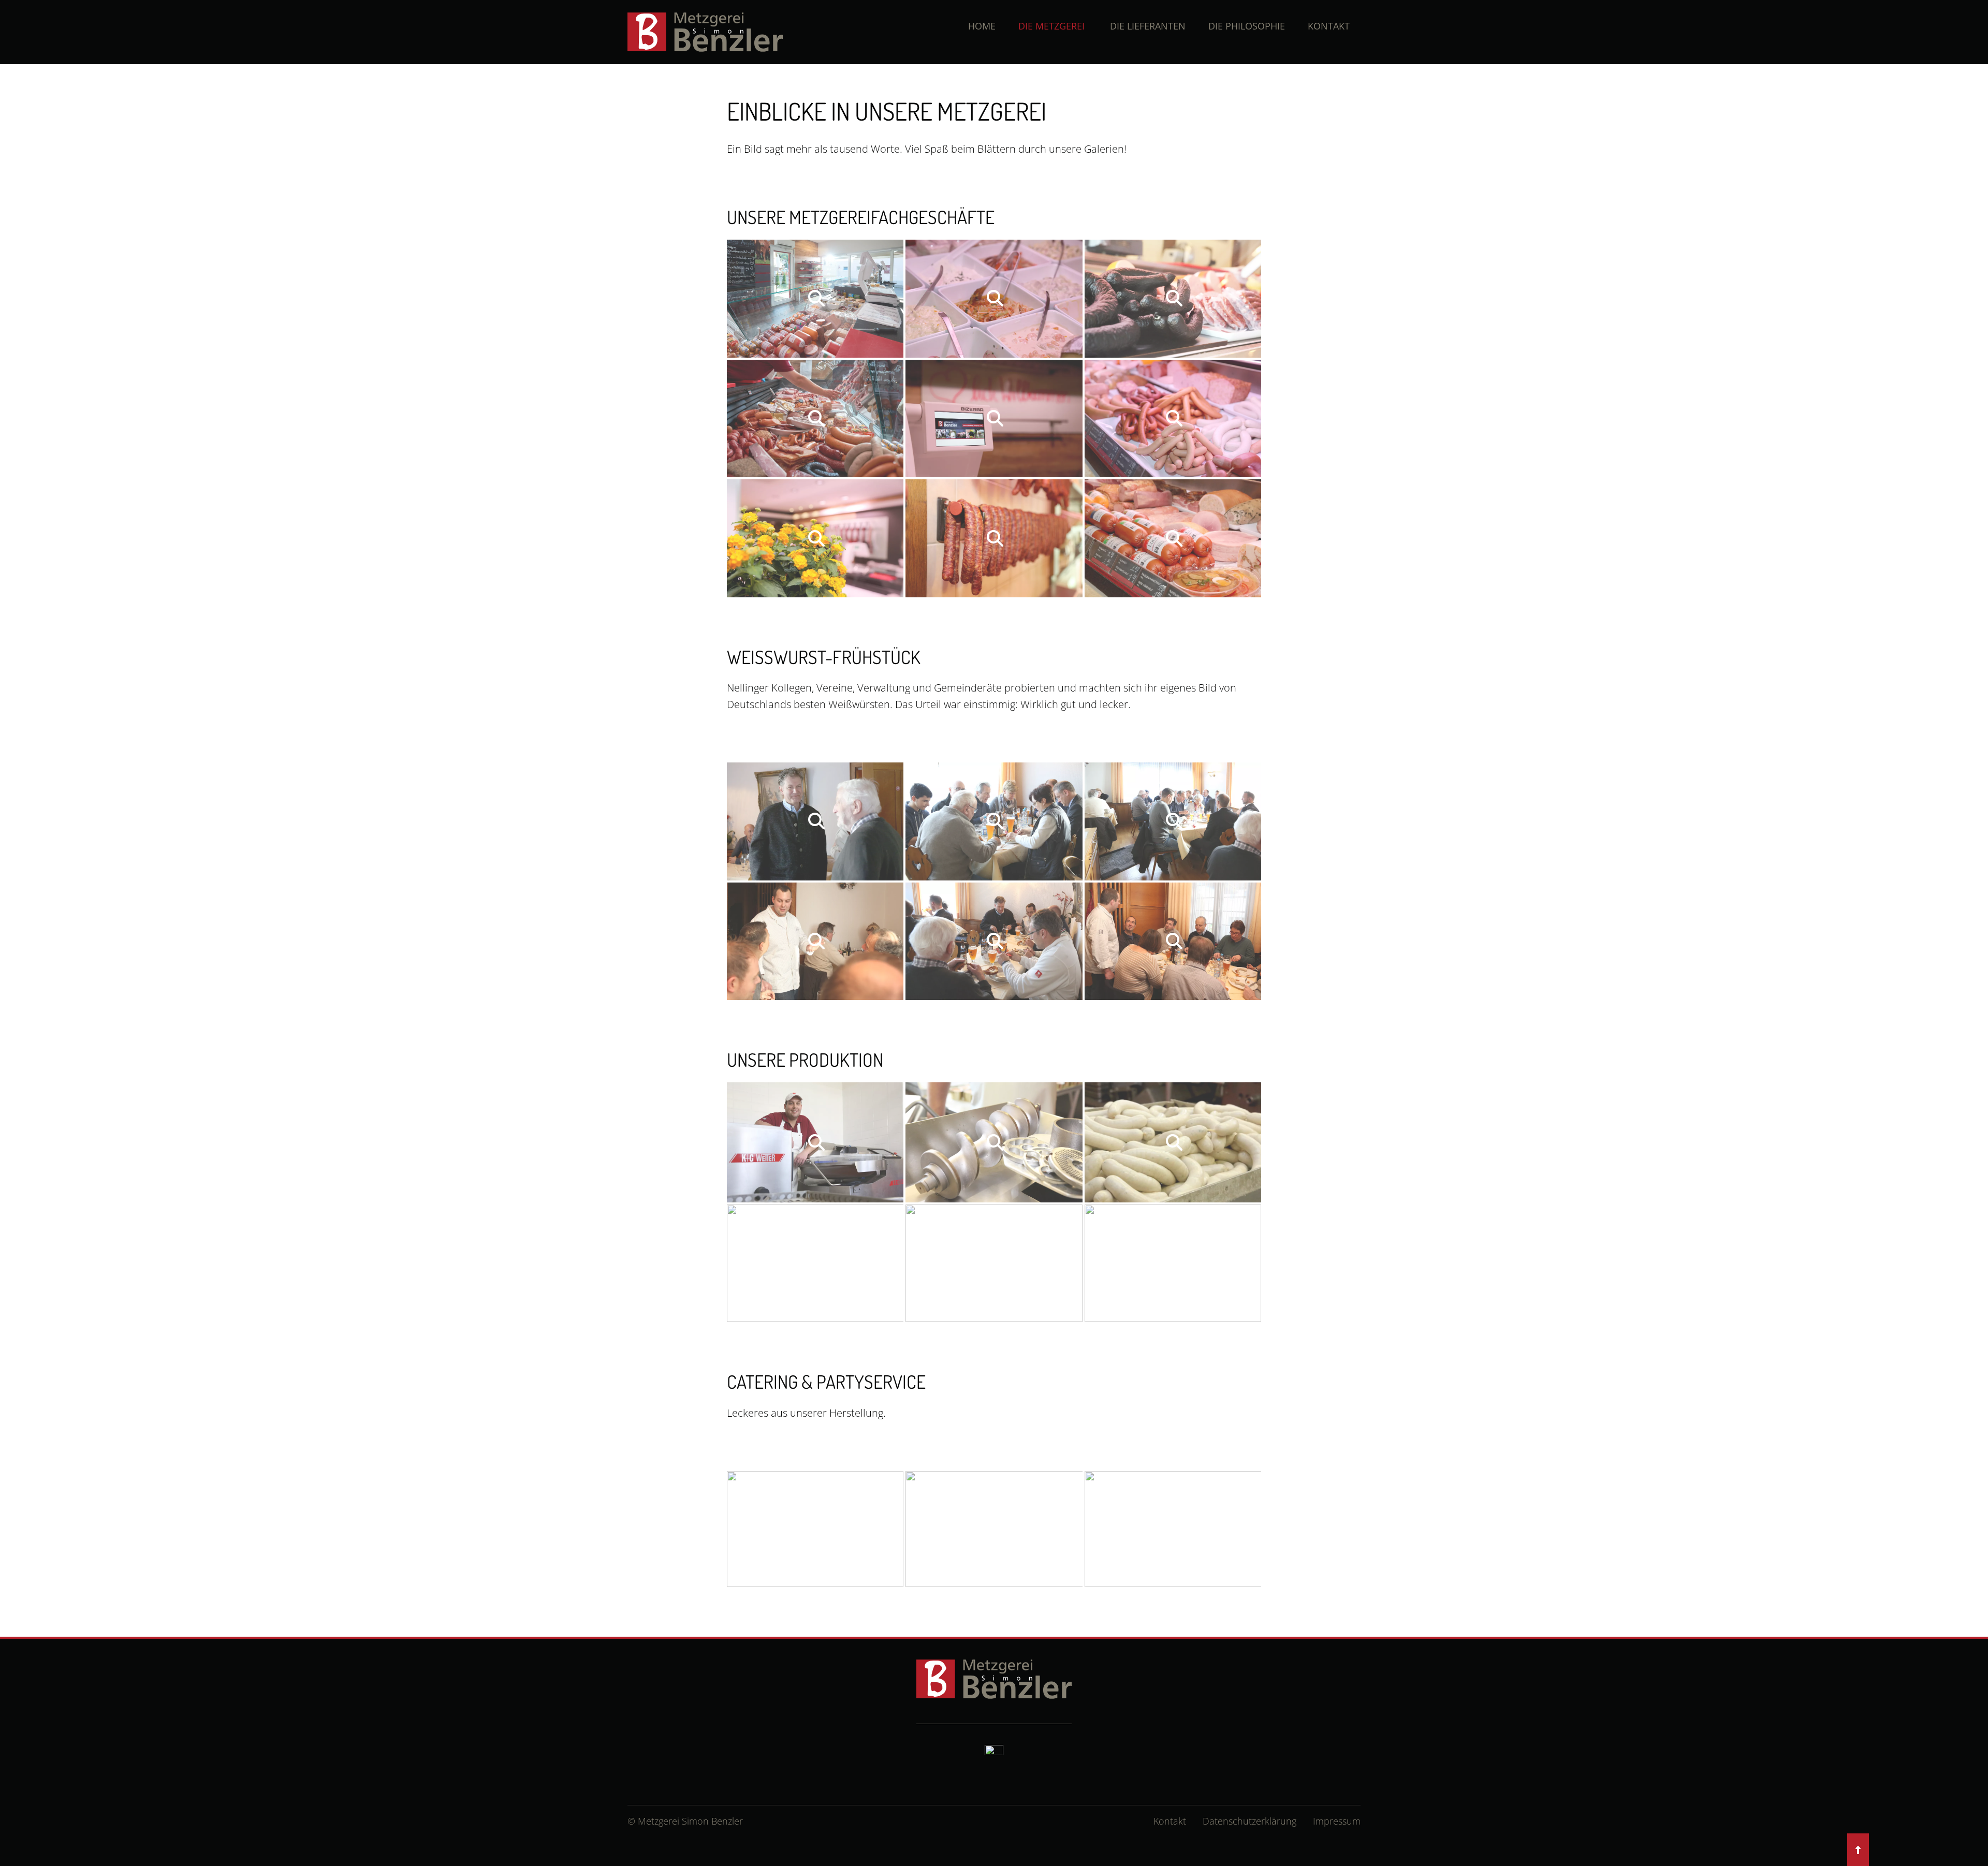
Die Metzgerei (1051, 26)
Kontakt (1329, 26)
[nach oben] (1858, 1849)
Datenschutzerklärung (1249, 1821)
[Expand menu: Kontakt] (1303, 26)
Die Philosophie (1247, 26)
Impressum (1337, 1821)
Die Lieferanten (1148, 26)
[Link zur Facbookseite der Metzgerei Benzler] (994, 1753)
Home (982, 26)
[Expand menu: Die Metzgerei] (1013, 26)
